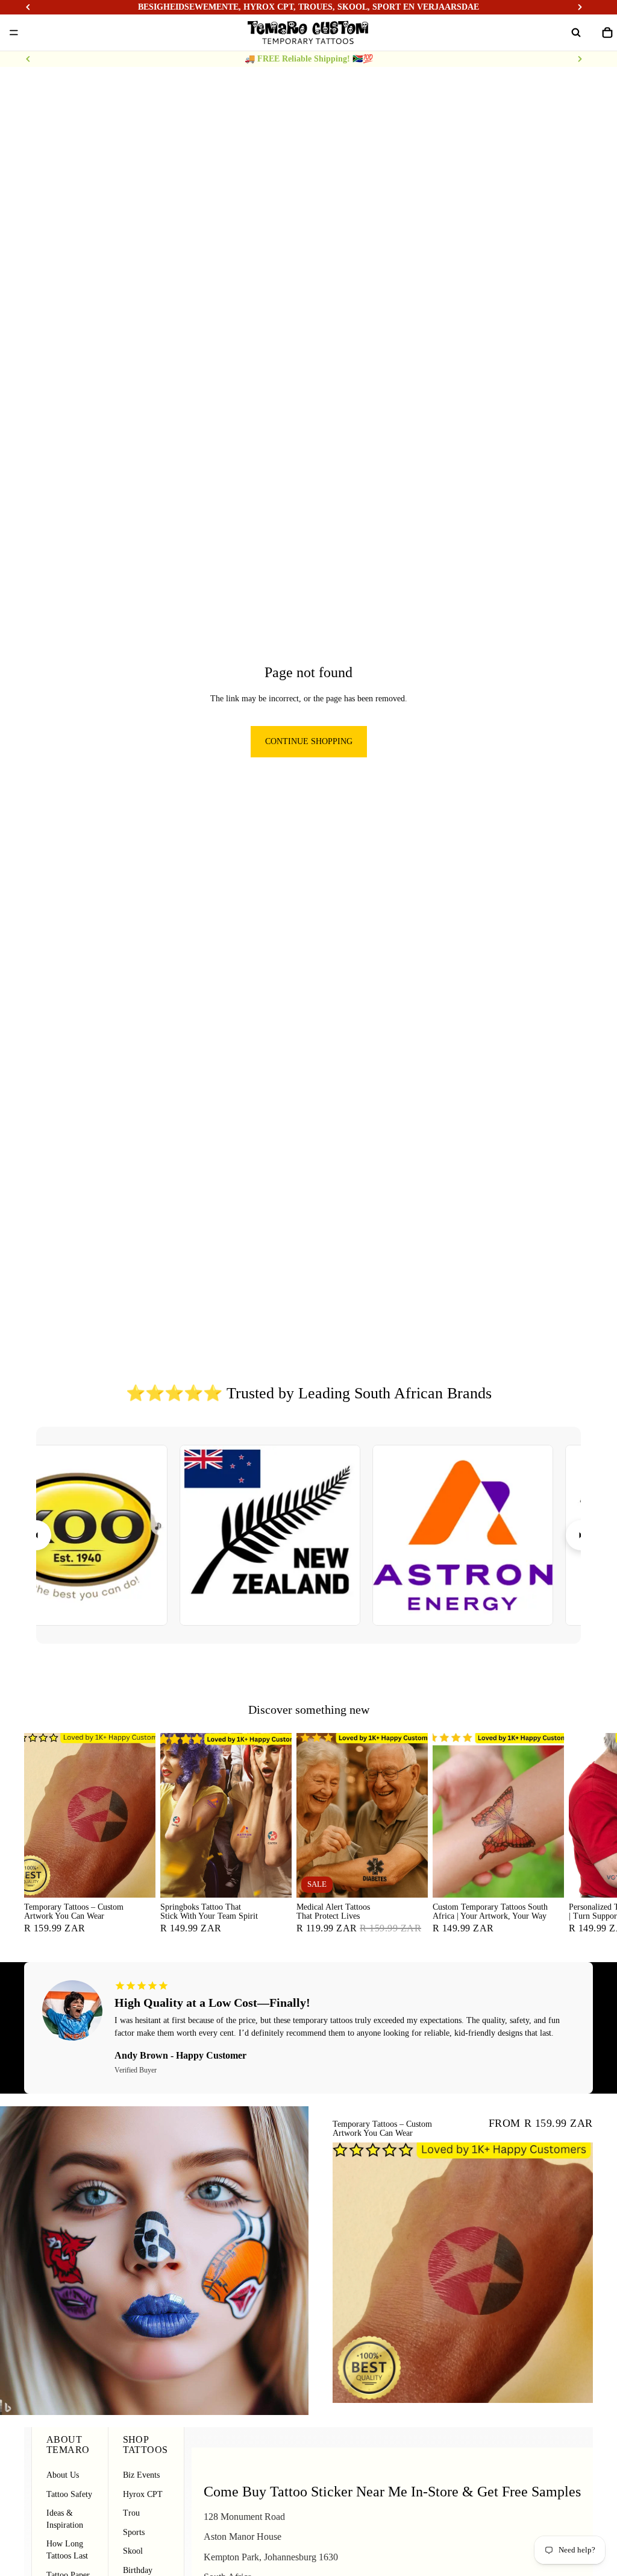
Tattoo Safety (69, 2494)
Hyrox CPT (143, 2494)
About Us (63, 2475)
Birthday (138, 2570)
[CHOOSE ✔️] (137, 1878)
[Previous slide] (28, 59)
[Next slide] (580, 59)
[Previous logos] (36, 1535)
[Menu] (14, 33)
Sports (134, 2532)
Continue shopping (309, 741)
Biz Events (141, 2475)
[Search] (576, 33)
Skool (133, 2551)
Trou (131, 2513)
